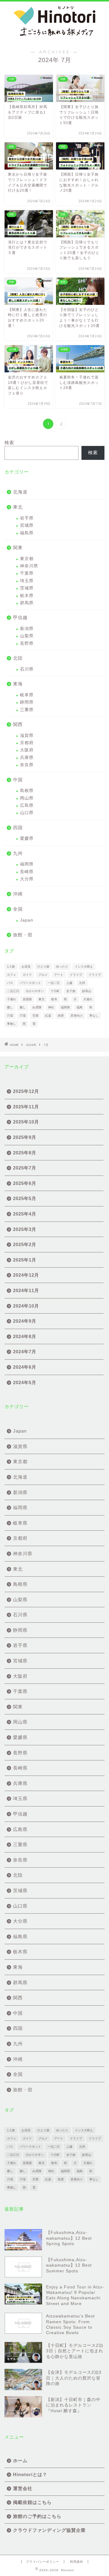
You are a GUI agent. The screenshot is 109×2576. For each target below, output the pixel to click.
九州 (18, 853)
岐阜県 (27, 695)
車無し (12, 1024)
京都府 (27, 743)
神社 (51, 1007)
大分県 (27, 879)
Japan (27, 920)
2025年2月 (25, 1244)
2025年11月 (26, 1107)
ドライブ (76, 975)
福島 (80, 1007)
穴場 (10, 1016)
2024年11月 (26, 1290)
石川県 (27, 669)
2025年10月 (26, 1122)
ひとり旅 (43, 966)
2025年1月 (25, 1260)
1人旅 (11, 966)
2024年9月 (25, 1321)
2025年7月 (25, 1168)
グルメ (43, 975)
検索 (9, 442)
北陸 (18, 658)
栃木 (54, 999)
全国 (18, 909)
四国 (18, 828)
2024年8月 (25, 1336)
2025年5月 (25, 1198)
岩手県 (27, 518)
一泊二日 (54, 983)
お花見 (26, 966)
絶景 (61, 1016)
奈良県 (27, 765)
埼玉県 (27, 581)
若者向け (77, 1016)
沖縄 (18, 894)
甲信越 (20, 617)
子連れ (12, 999)
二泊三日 (13, 991)
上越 (69, 983)
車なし (94, 1016)
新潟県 (27, 629)
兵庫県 (27, 758)
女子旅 (71, 991)
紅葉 (48, 1016)
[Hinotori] (54, 37)
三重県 (27, 710)
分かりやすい (35, 991)
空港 (35, 1016)
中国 (18, 780)
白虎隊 (37, 1007)
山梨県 (27, 636)
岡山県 (27, 798)
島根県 (27, 791)
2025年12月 (26, 1091)
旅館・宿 (23, 935)
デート (59, 975)
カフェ (12, 975)
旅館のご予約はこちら (37, 2516)
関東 (18, 548)
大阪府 (27, 750)
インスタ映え (84, 966)
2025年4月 (25, 1214)
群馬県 (27, 603)
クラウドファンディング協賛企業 (49, 2530)
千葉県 (27, 573)
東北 (18, 507)
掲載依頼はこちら (32, 2502)
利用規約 (77, 2562)
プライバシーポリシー (43, 2562)
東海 (18, 684)
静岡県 (27, 702)
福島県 (27, 533)
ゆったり (62, 966)
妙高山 (87, 991)
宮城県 (27, 525)
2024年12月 (26, 1275)
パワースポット (30, 983)
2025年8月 (25, 1153)
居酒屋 (27, 999)
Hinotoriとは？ (30, 2474)
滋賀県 (27, 736)
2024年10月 (26, 1306)
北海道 (20, 492)
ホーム (20, 2461)
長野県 (27, 643)
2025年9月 (25, 1137)
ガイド (27, 975)
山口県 (27, 813)
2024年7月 (25, 1352)
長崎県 (27, 872)
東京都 (27, 559)
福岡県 (27, 864)
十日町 (55, 991)
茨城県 (27, 588)
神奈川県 (29, 566)
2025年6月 (25, 1183)
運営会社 (23, 2488)
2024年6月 (25, 1367)
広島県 (27, 805)
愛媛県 (27, 838)
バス (10, 983)
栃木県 (27, 596)
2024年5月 (25, 1382)
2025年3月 (25, 1229)
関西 (18, 724)
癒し (10, 1007)
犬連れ (88, 999)
